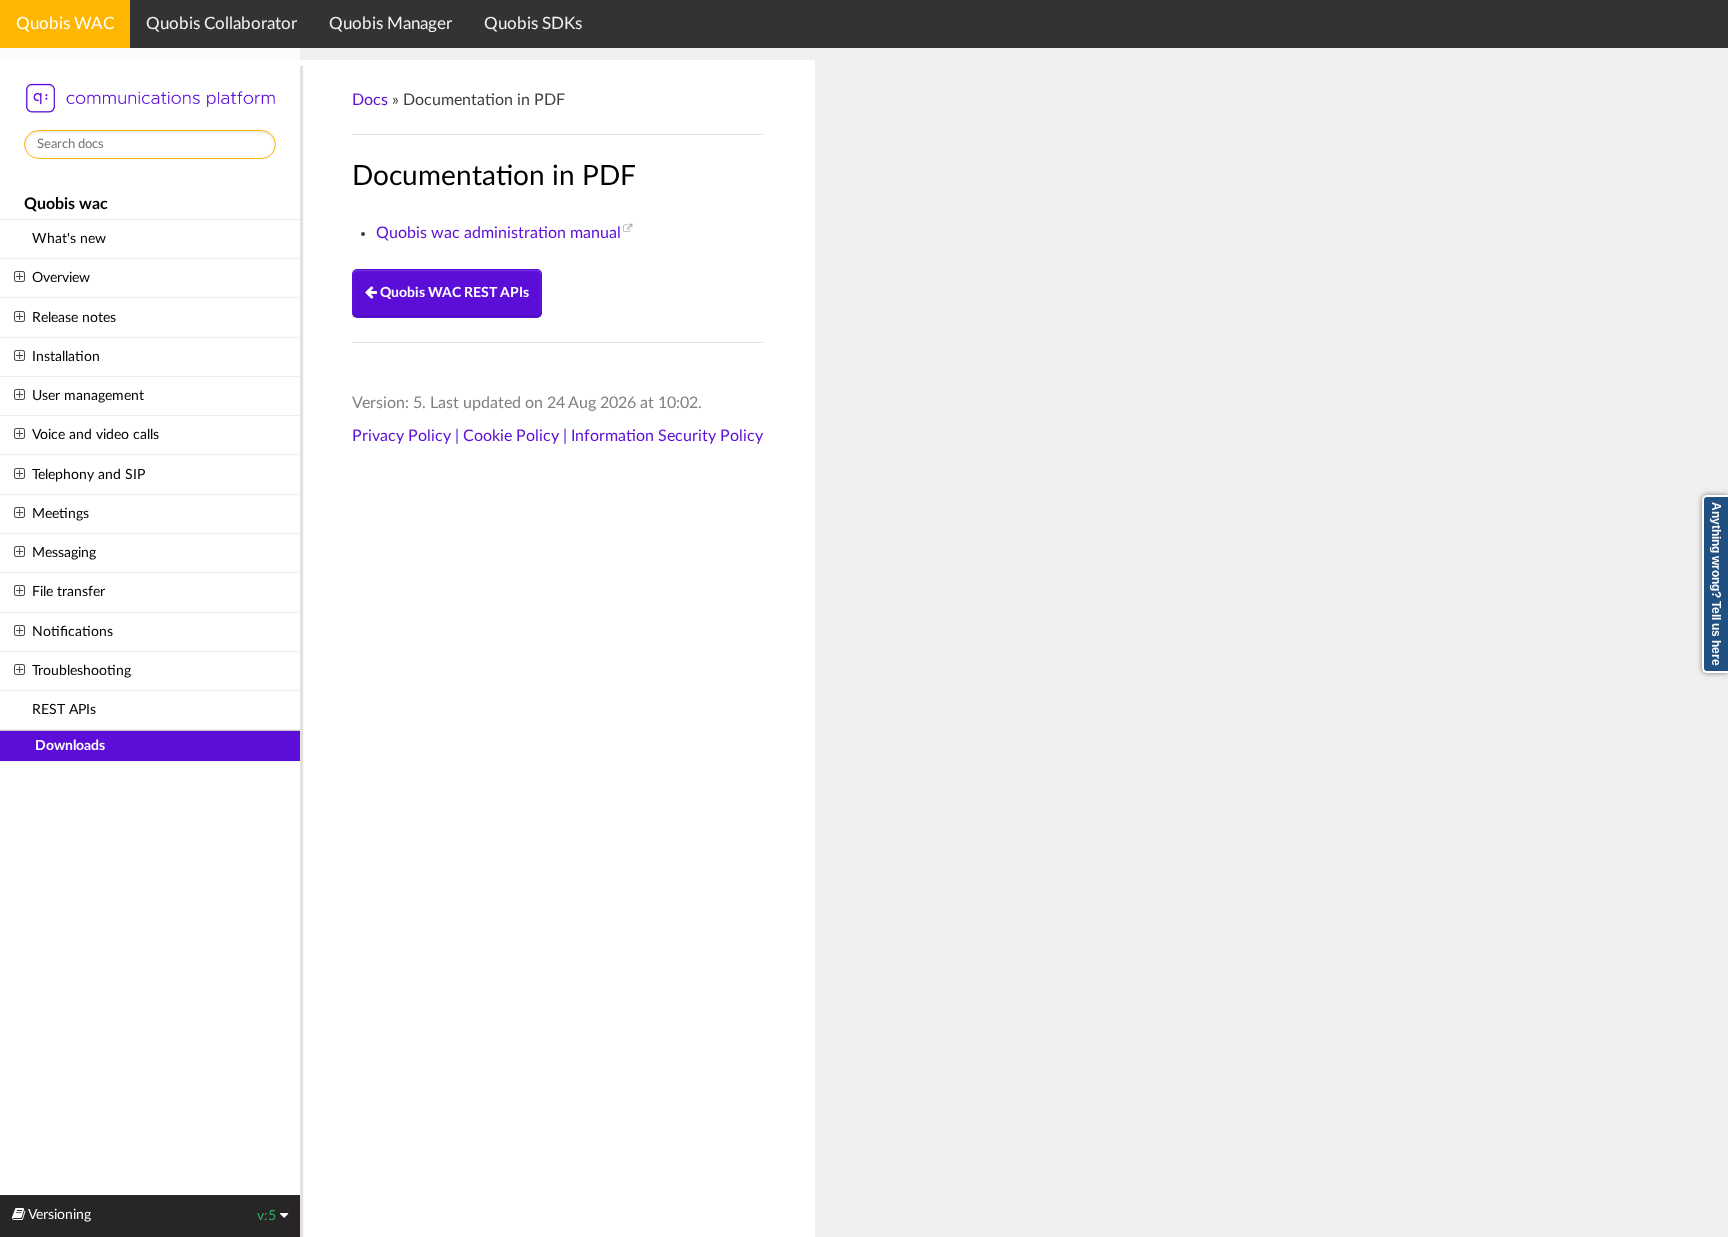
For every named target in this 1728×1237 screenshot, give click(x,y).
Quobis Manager (390, 23)
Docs (370, 100)
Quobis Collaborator (221, 23)
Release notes (74, 317)
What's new (69, 238)
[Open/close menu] (19, 278)
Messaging (64, 552)
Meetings (60, 513)
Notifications (72, 631)
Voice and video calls (95, 434)
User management (88, 395)
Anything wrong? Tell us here (1716, 584)
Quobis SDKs (533, 23)
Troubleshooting (81, 670)
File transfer (68, 591)
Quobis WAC (65, 23)
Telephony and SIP (88, 474)
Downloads (70, 745)
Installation (66, 356)
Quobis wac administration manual (498, 233)
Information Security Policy (667, 436)
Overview (61, 277)
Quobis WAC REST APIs (453, 293)
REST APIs (64, 709)
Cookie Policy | (517, 436)
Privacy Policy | (407, 436)
